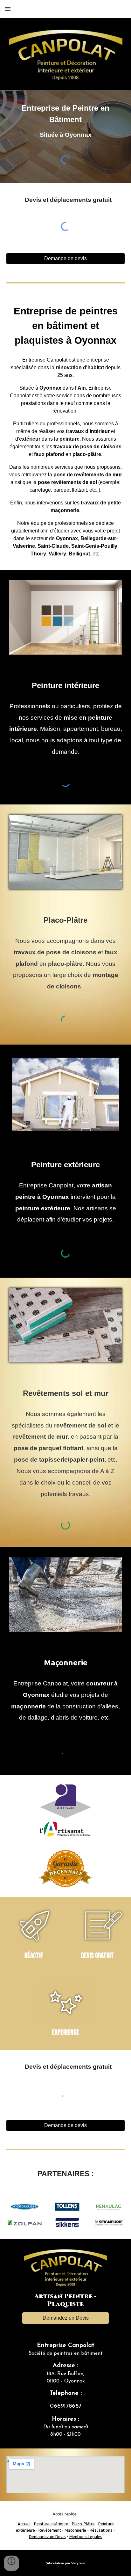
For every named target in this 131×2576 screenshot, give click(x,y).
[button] (8, 9)
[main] (65, 121)
